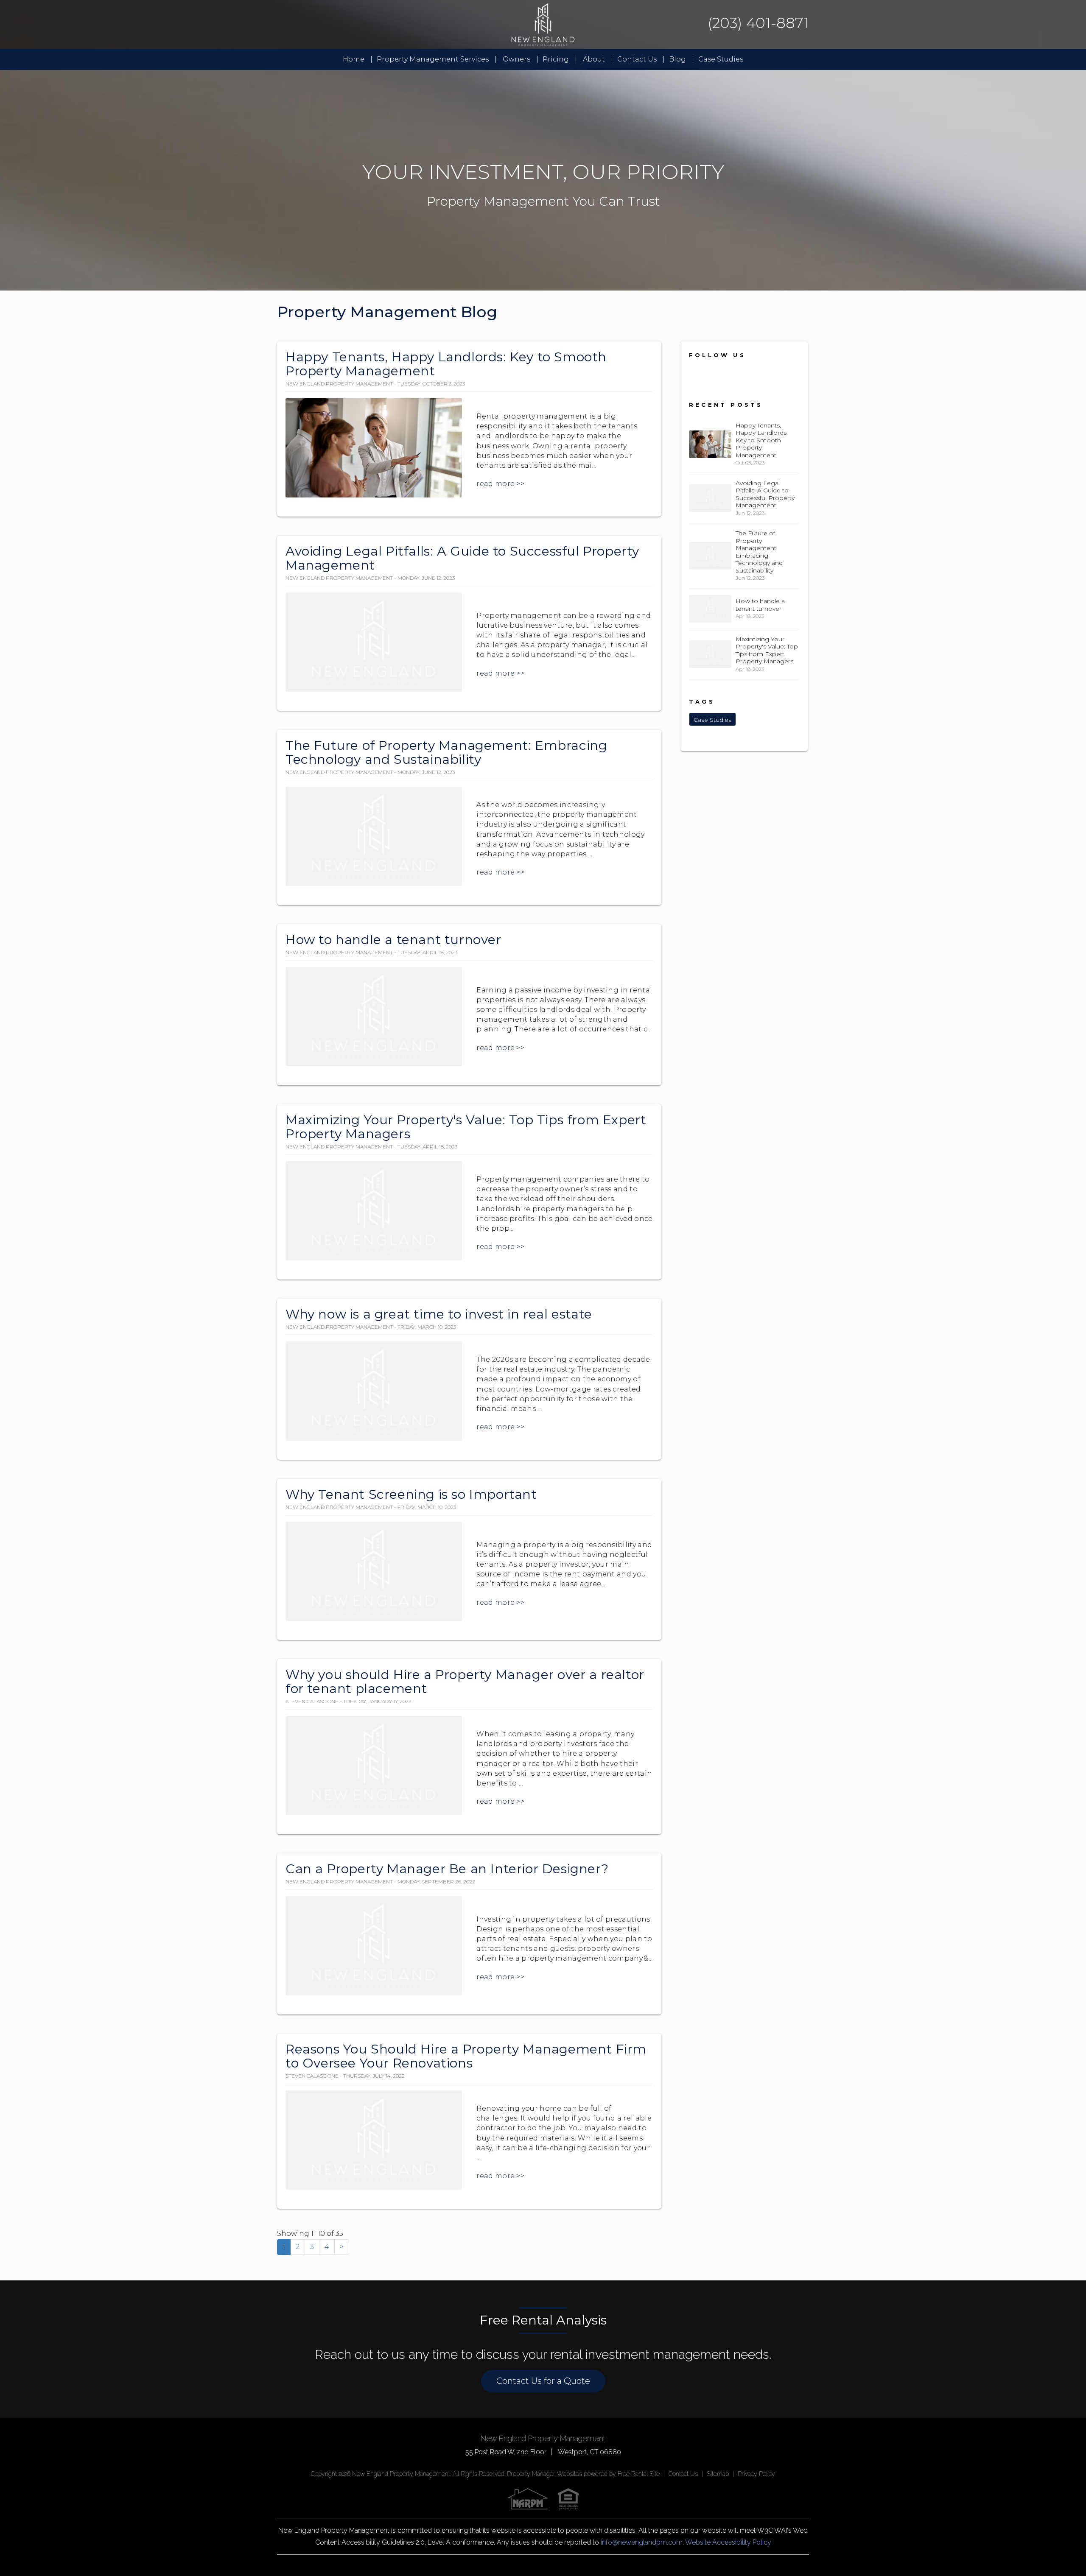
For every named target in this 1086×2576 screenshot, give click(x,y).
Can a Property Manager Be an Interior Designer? (447, 1869)
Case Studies (721, 59)
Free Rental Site (639, 2474)
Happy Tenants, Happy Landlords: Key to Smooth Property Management (446, 364)
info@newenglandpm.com (642, 2542)
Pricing (556, 59)
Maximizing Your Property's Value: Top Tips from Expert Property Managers (466, 1127)
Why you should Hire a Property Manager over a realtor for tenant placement (465, 1682)
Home (354, 59)
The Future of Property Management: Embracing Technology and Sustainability (446, 752)
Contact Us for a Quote (543, 2381)
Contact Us (637, 59)
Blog (677, 59)
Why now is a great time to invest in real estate (439, 1314)
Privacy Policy (756, 2474)
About (594, 59)
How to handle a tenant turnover (393, 940)
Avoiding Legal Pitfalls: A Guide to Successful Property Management (462, 558)
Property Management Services (433, 59)
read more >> (500, 484)
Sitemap (718, 2474)
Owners (516, 59)
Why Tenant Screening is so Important (411, 1494)
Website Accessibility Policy (728, 2542)
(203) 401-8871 (758, 23)
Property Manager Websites (544, 2474)
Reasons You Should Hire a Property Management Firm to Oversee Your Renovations (466, 2056)
